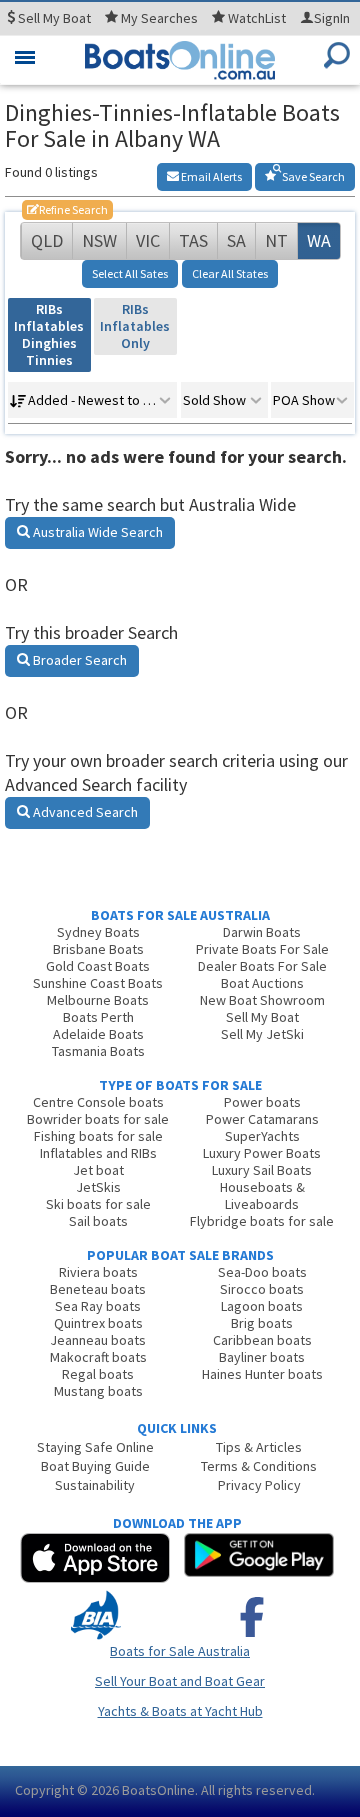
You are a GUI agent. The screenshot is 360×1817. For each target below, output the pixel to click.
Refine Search (67, 209)
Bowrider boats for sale (98, 1119)
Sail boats (98, 1221)
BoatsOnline (158, 1790)
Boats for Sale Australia (180, 1651)
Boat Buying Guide (95, 1466)
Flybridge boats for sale (262, 1221)
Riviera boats (98, 1272)
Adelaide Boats (98, 1034)
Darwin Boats (262, 932)
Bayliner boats (262, 1357)
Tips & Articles (259, 1447)
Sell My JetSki (262, 1034)
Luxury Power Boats (262, 1153)
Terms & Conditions (259, 1466)
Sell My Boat (262, 1017)
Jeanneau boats (98, 1340)
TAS (193, 240)
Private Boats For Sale (262, 949)
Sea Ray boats (98, 1306)
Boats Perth (98, 1017)
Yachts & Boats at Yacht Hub (180, 1711)
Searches (159, 18)
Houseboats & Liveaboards (262, 1195)
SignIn (332, 18)
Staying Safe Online (95, 1447)
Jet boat (98, 1170)
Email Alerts (210, 176)
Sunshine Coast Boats (98, 983)
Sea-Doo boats (262, 1272)
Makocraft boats (98, 1357)
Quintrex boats (98, 1323)
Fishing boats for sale (98, 1136)
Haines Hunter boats (262, 1374)
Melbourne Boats (98, 1000)
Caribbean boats (262, 1340)
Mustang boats (98, 1391)
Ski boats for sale (98, 1204)
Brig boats (262, 1323)
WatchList (257, 18)
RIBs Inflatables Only (135, 326)
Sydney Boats (98, 932)
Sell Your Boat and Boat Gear (180, 1681)
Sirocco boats (262, 1289)
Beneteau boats (98, 1289)
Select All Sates (130, 273)
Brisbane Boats (98, 949)
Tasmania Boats (98, 1051)
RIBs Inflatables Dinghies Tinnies (49, 334)
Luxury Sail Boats (262, 1170)
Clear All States (230, 273)
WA (319, 240)
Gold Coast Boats (98, 966)
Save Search (312, 176)
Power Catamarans (262, 1119)
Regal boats (98, 1374)
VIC (148, 240)
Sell (53, 18)
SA (236, 240)
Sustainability (95, 1485)
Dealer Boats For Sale (262, 966)
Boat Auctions (262, 983)
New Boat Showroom (262, 1000)
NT (276, 240)
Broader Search (78, 660)
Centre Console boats (98, 1102)
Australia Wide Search (96, 532)
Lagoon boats (262, 1306)
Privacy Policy (259, 1485)
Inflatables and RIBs (98, 1153)
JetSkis (98, 1187)
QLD (47, 240)
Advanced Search (84, 812)
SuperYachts (262, 1136)
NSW (99, 240)
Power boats (262, 1102)
